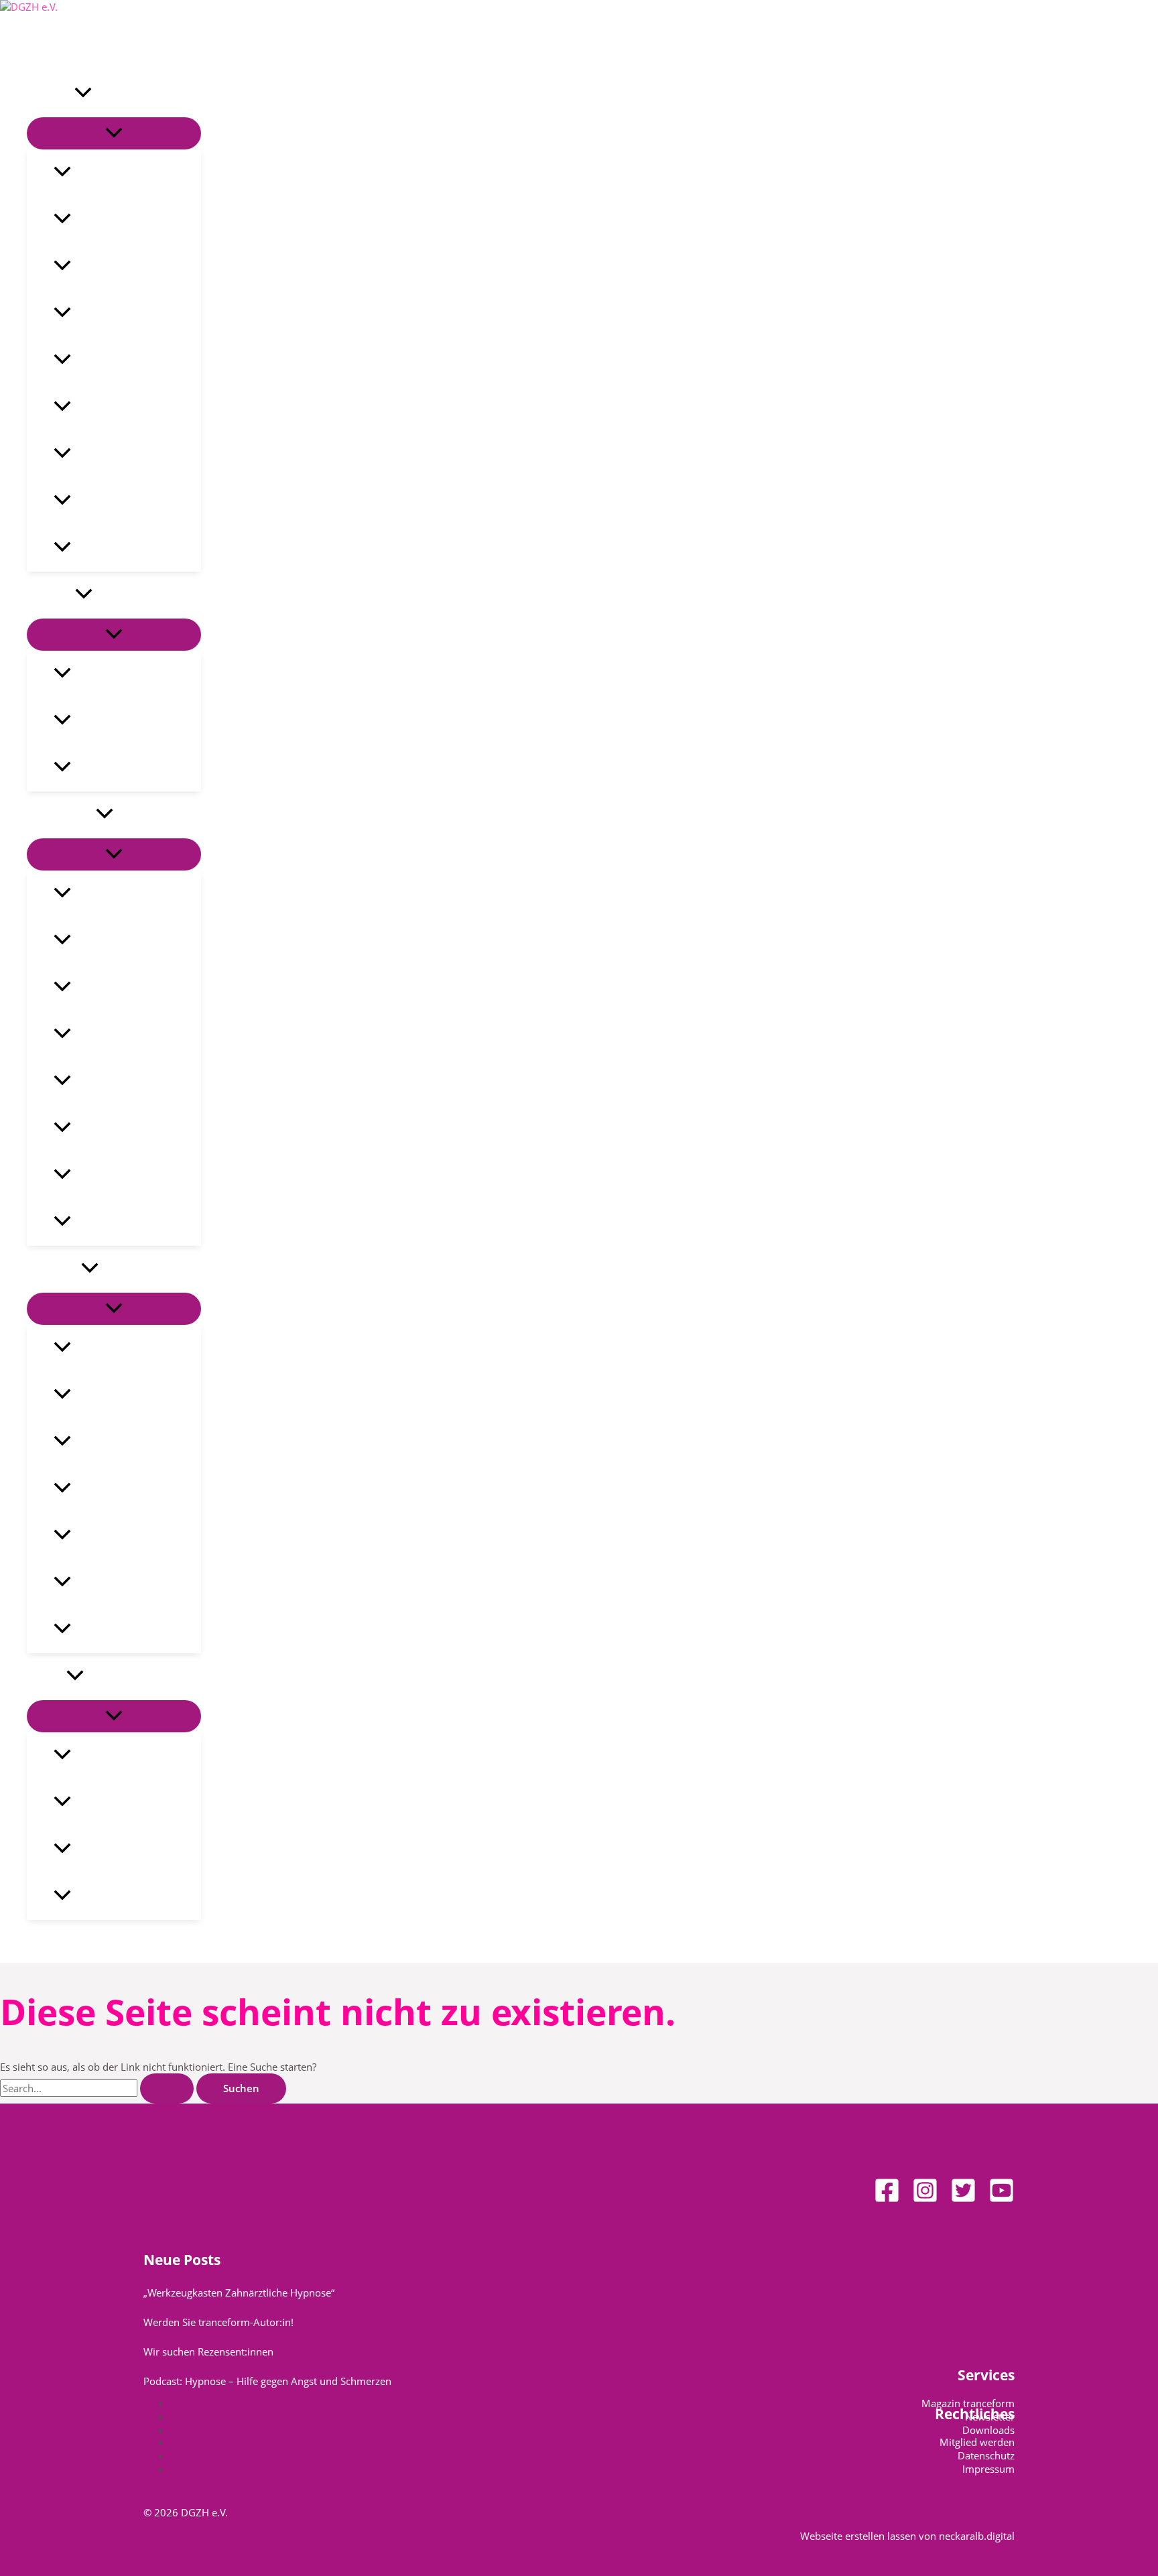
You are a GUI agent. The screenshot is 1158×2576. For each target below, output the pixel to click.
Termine (90, 1630)
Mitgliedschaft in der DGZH (136, 1222)
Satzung (90, 407)
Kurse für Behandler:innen (136, 1348)
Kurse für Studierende (125, 1442)
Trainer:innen (104, 1536)
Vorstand (93, 267)
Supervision (99, 1489)
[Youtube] (1002, 2199)
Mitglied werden (977, 2442)
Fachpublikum (61, 815)
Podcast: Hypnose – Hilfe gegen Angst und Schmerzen (267, 2381)
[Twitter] (963, 2199)
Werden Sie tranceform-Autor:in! (218, 2322)
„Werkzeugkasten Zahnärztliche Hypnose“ (239, 2293)
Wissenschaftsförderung (129, 1035)
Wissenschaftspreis (117, 1082)
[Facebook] (887, 2199)
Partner (89, 548)
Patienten (51, 595)
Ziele (83, 173)
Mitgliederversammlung (129, 361)
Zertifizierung (104, 1583)
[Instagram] (925, 2199)
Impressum (988, 2469)
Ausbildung (54, 1269)
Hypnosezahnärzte (117, 1896)
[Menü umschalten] (114, 133)
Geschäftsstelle (108, 1756)
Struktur (91, 220)
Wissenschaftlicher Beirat (132, 1175)
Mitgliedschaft (105, 454)
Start (39, 47)
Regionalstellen (109, 1803)
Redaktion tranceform (125, 1850)
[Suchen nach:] (98, 2088)
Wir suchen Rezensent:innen (208, 2352)
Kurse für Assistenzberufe (133, 1395)
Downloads (988, 2430)
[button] (83, 94)
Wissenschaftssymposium (133, 1129)
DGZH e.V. (51, 94)
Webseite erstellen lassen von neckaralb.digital (907, 2536)
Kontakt (47, 1677)
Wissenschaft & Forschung (134, 988)
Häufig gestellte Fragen (127, 721)
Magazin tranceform (120, 501)
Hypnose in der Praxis (123, 894)
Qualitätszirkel (107, 314)
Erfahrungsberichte (118, 674)
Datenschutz (986, 2455)
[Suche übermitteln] (167, 2088)
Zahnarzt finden (111, 768)
